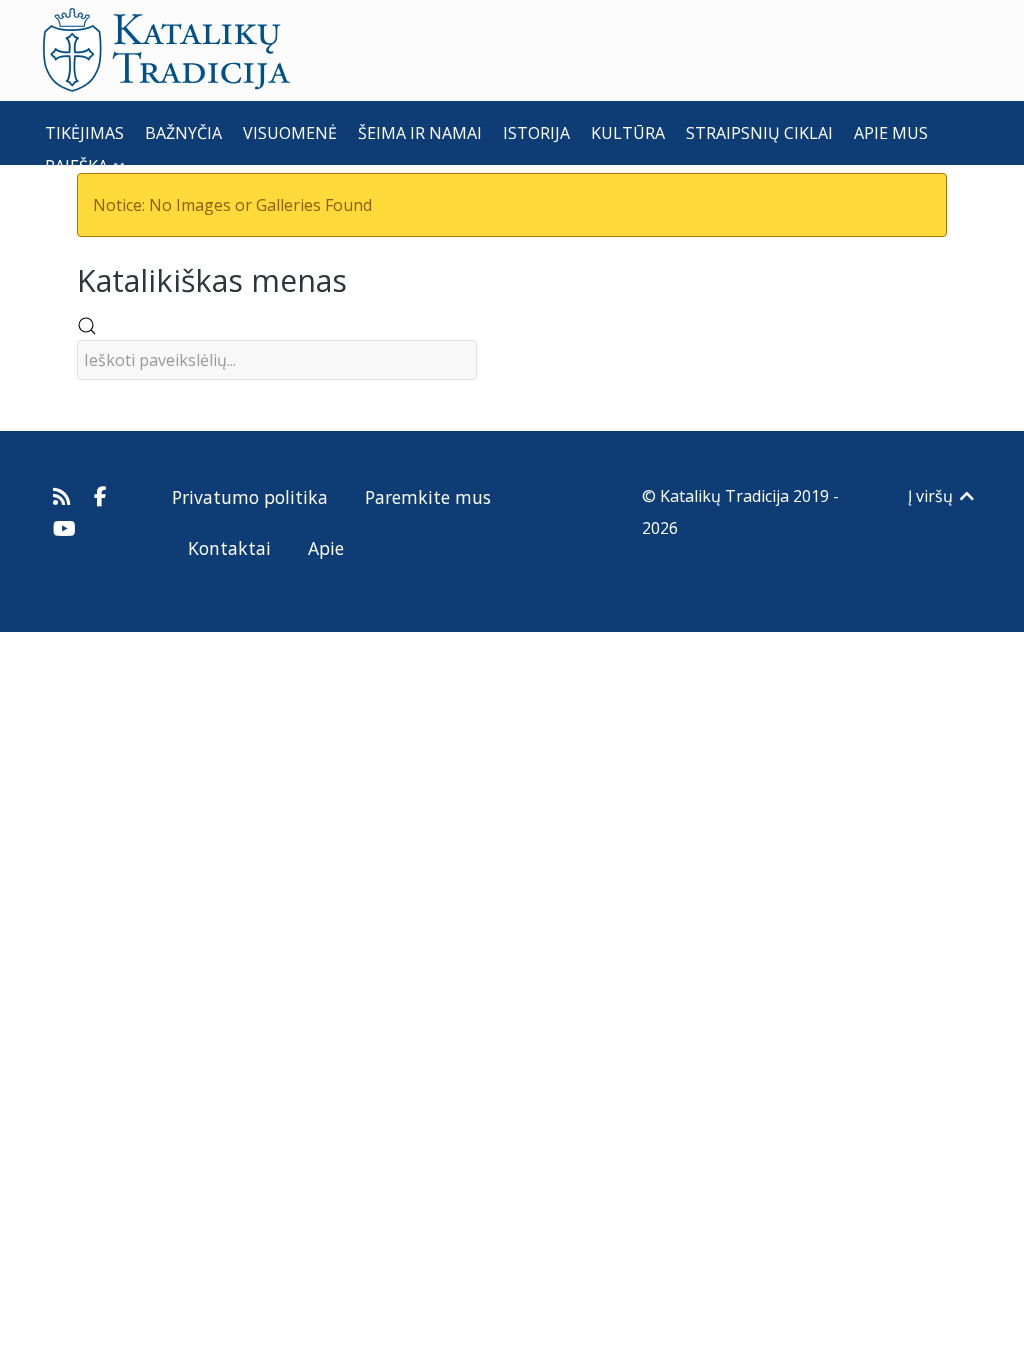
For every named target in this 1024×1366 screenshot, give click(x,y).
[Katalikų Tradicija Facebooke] (101, 496)
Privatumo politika (250, 497)
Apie (326, 548)
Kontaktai (229, 548)
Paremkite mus (428, 497)
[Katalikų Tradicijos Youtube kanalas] (65, 528)
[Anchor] (362, 278)
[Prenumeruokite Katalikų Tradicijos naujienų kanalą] (64, 496)
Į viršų (932, 496)
